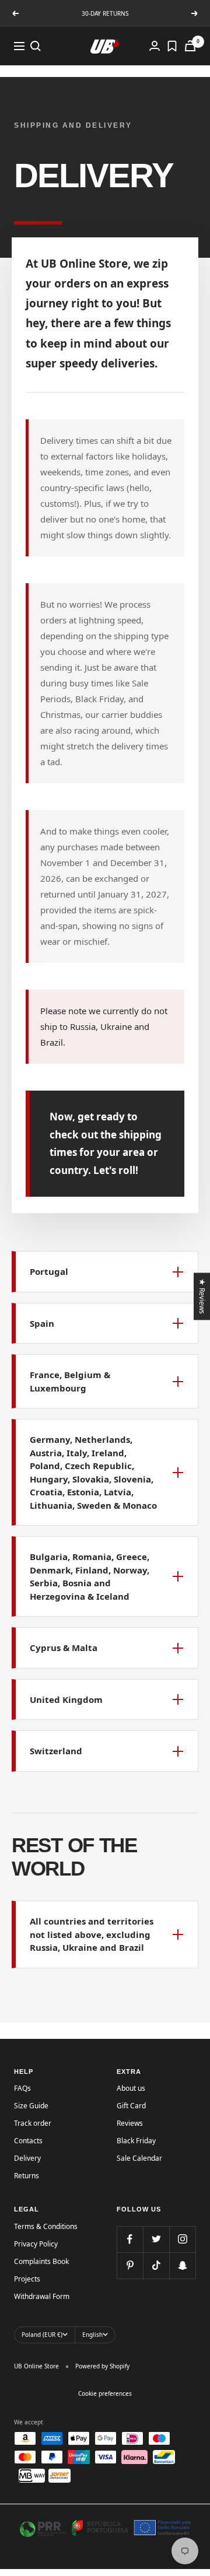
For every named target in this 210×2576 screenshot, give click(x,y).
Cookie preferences (105, 2393)
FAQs (22, 2088)
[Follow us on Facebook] (130, 2239)
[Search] (36, 46)
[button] (105, 1272)
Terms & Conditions (46, 2226)
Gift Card (131, 2106)
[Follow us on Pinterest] (130, 2265)
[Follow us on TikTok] (156, 2265)
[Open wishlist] (172, 46)
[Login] (155, 46)
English (92, 2335)
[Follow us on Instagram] (182, 2239)
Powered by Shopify (102, 2366)
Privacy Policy (36, 2244)
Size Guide (31, 2106)
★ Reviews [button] (203, 1296)
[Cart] (190, 46)
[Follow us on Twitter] (156, 2239)
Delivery (27, 2158)
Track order (33, 2123)
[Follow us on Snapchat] (182, 2265)
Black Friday (136, 2141)
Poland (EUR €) (42, 2335)
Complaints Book (41, 2261)
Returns (27, 2176)
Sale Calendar (139, 2158)
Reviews (130, 2123)
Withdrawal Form (42, 2296)
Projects (27, 2279)
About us (131, 2088)
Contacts (28, 2141)
